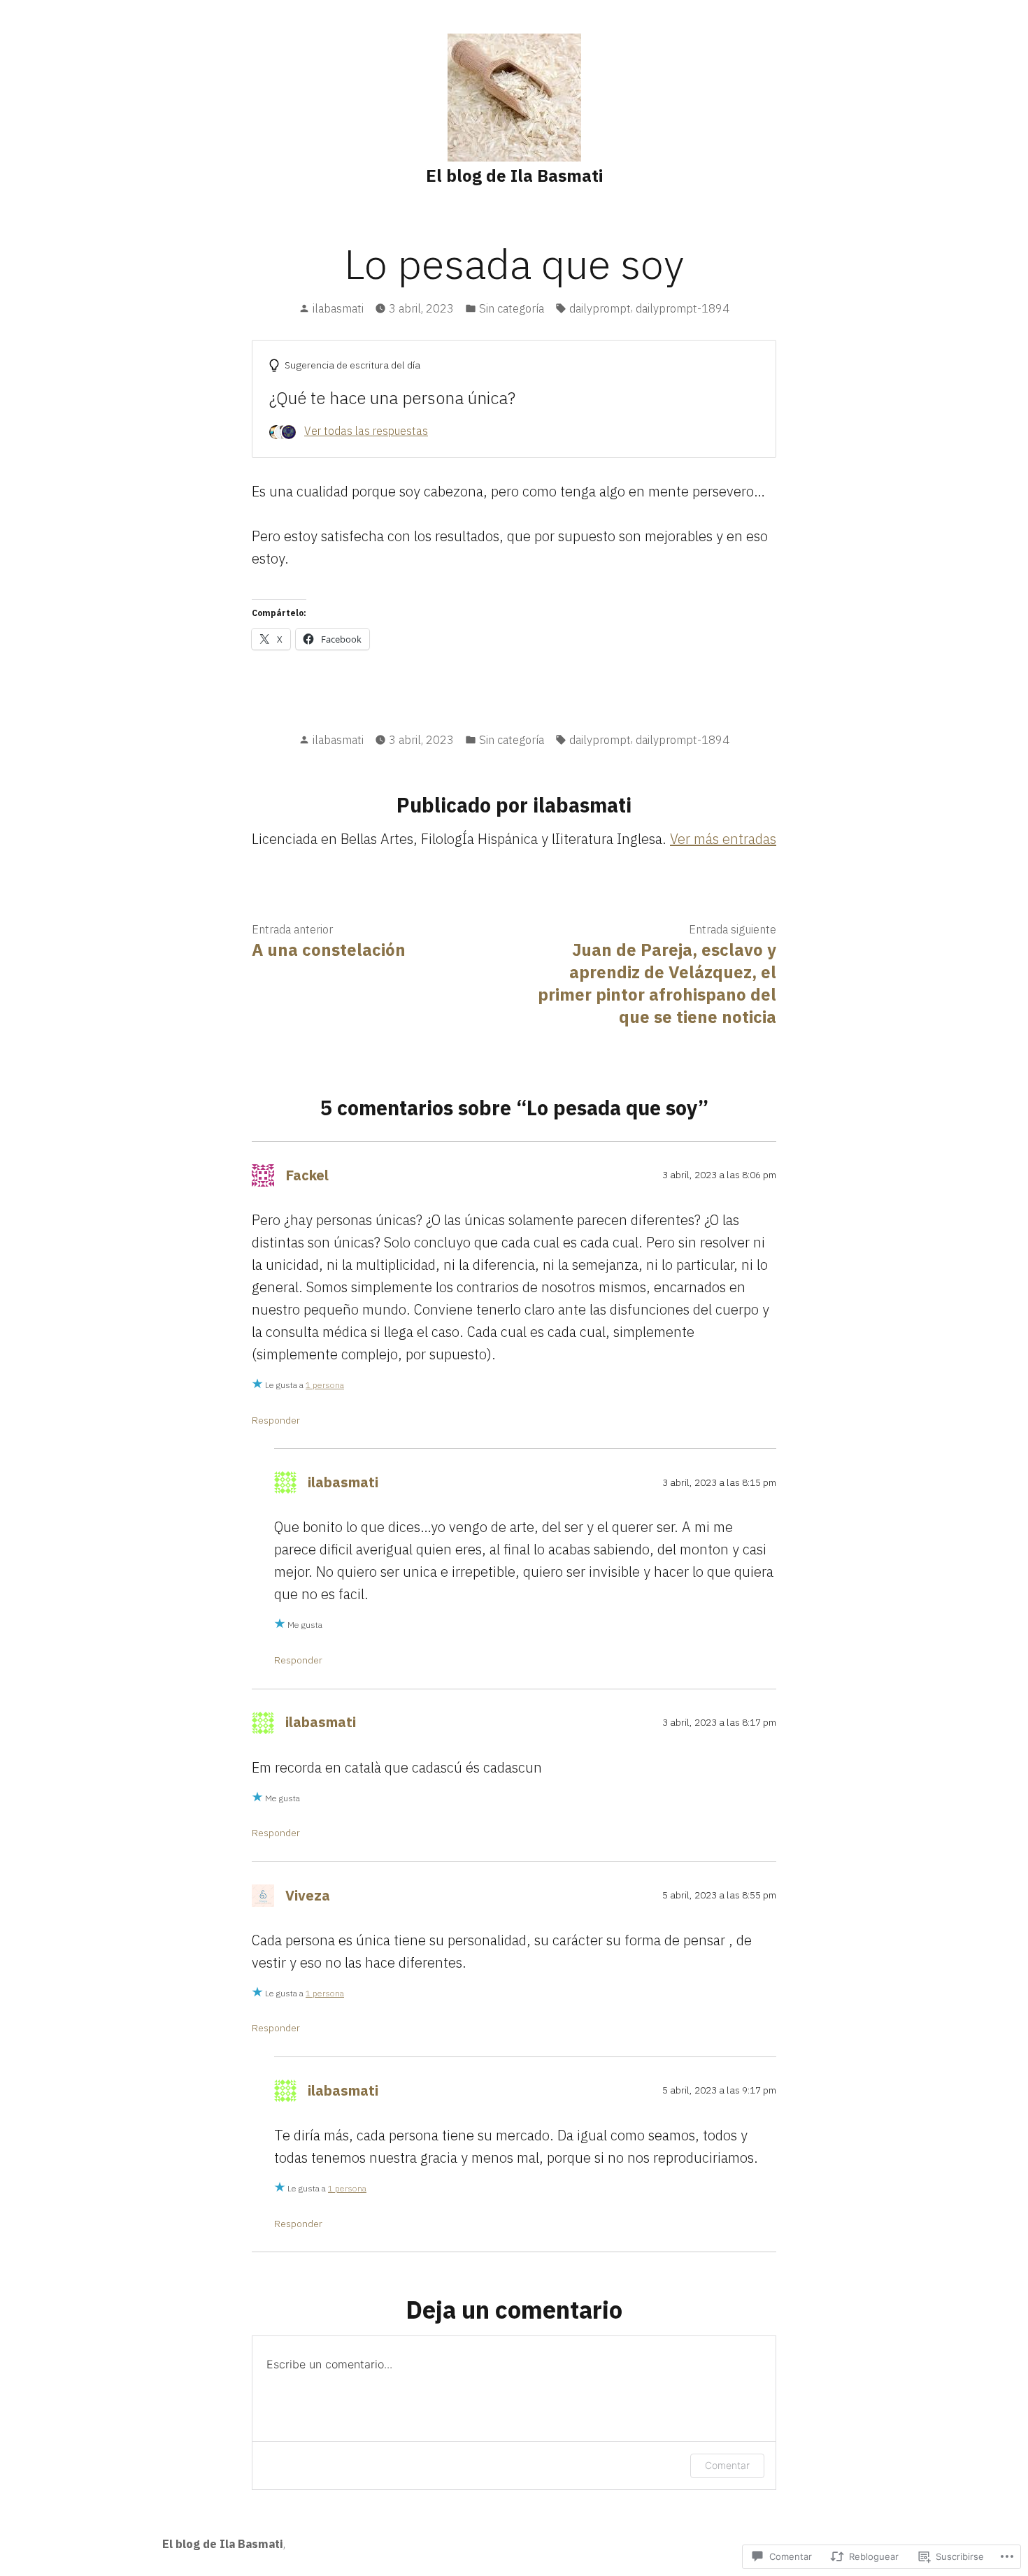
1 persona (325, 1385)
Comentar (727, 2465)
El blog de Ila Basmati (514, 176)
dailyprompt (600, 308)
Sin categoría (512, 308)
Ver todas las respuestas (366, 431)
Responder (276, 1420)
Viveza (308, 1895)
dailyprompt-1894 (683, 308)
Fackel (307, 1175)
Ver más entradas (723, 839)
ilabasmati (338, 308)
